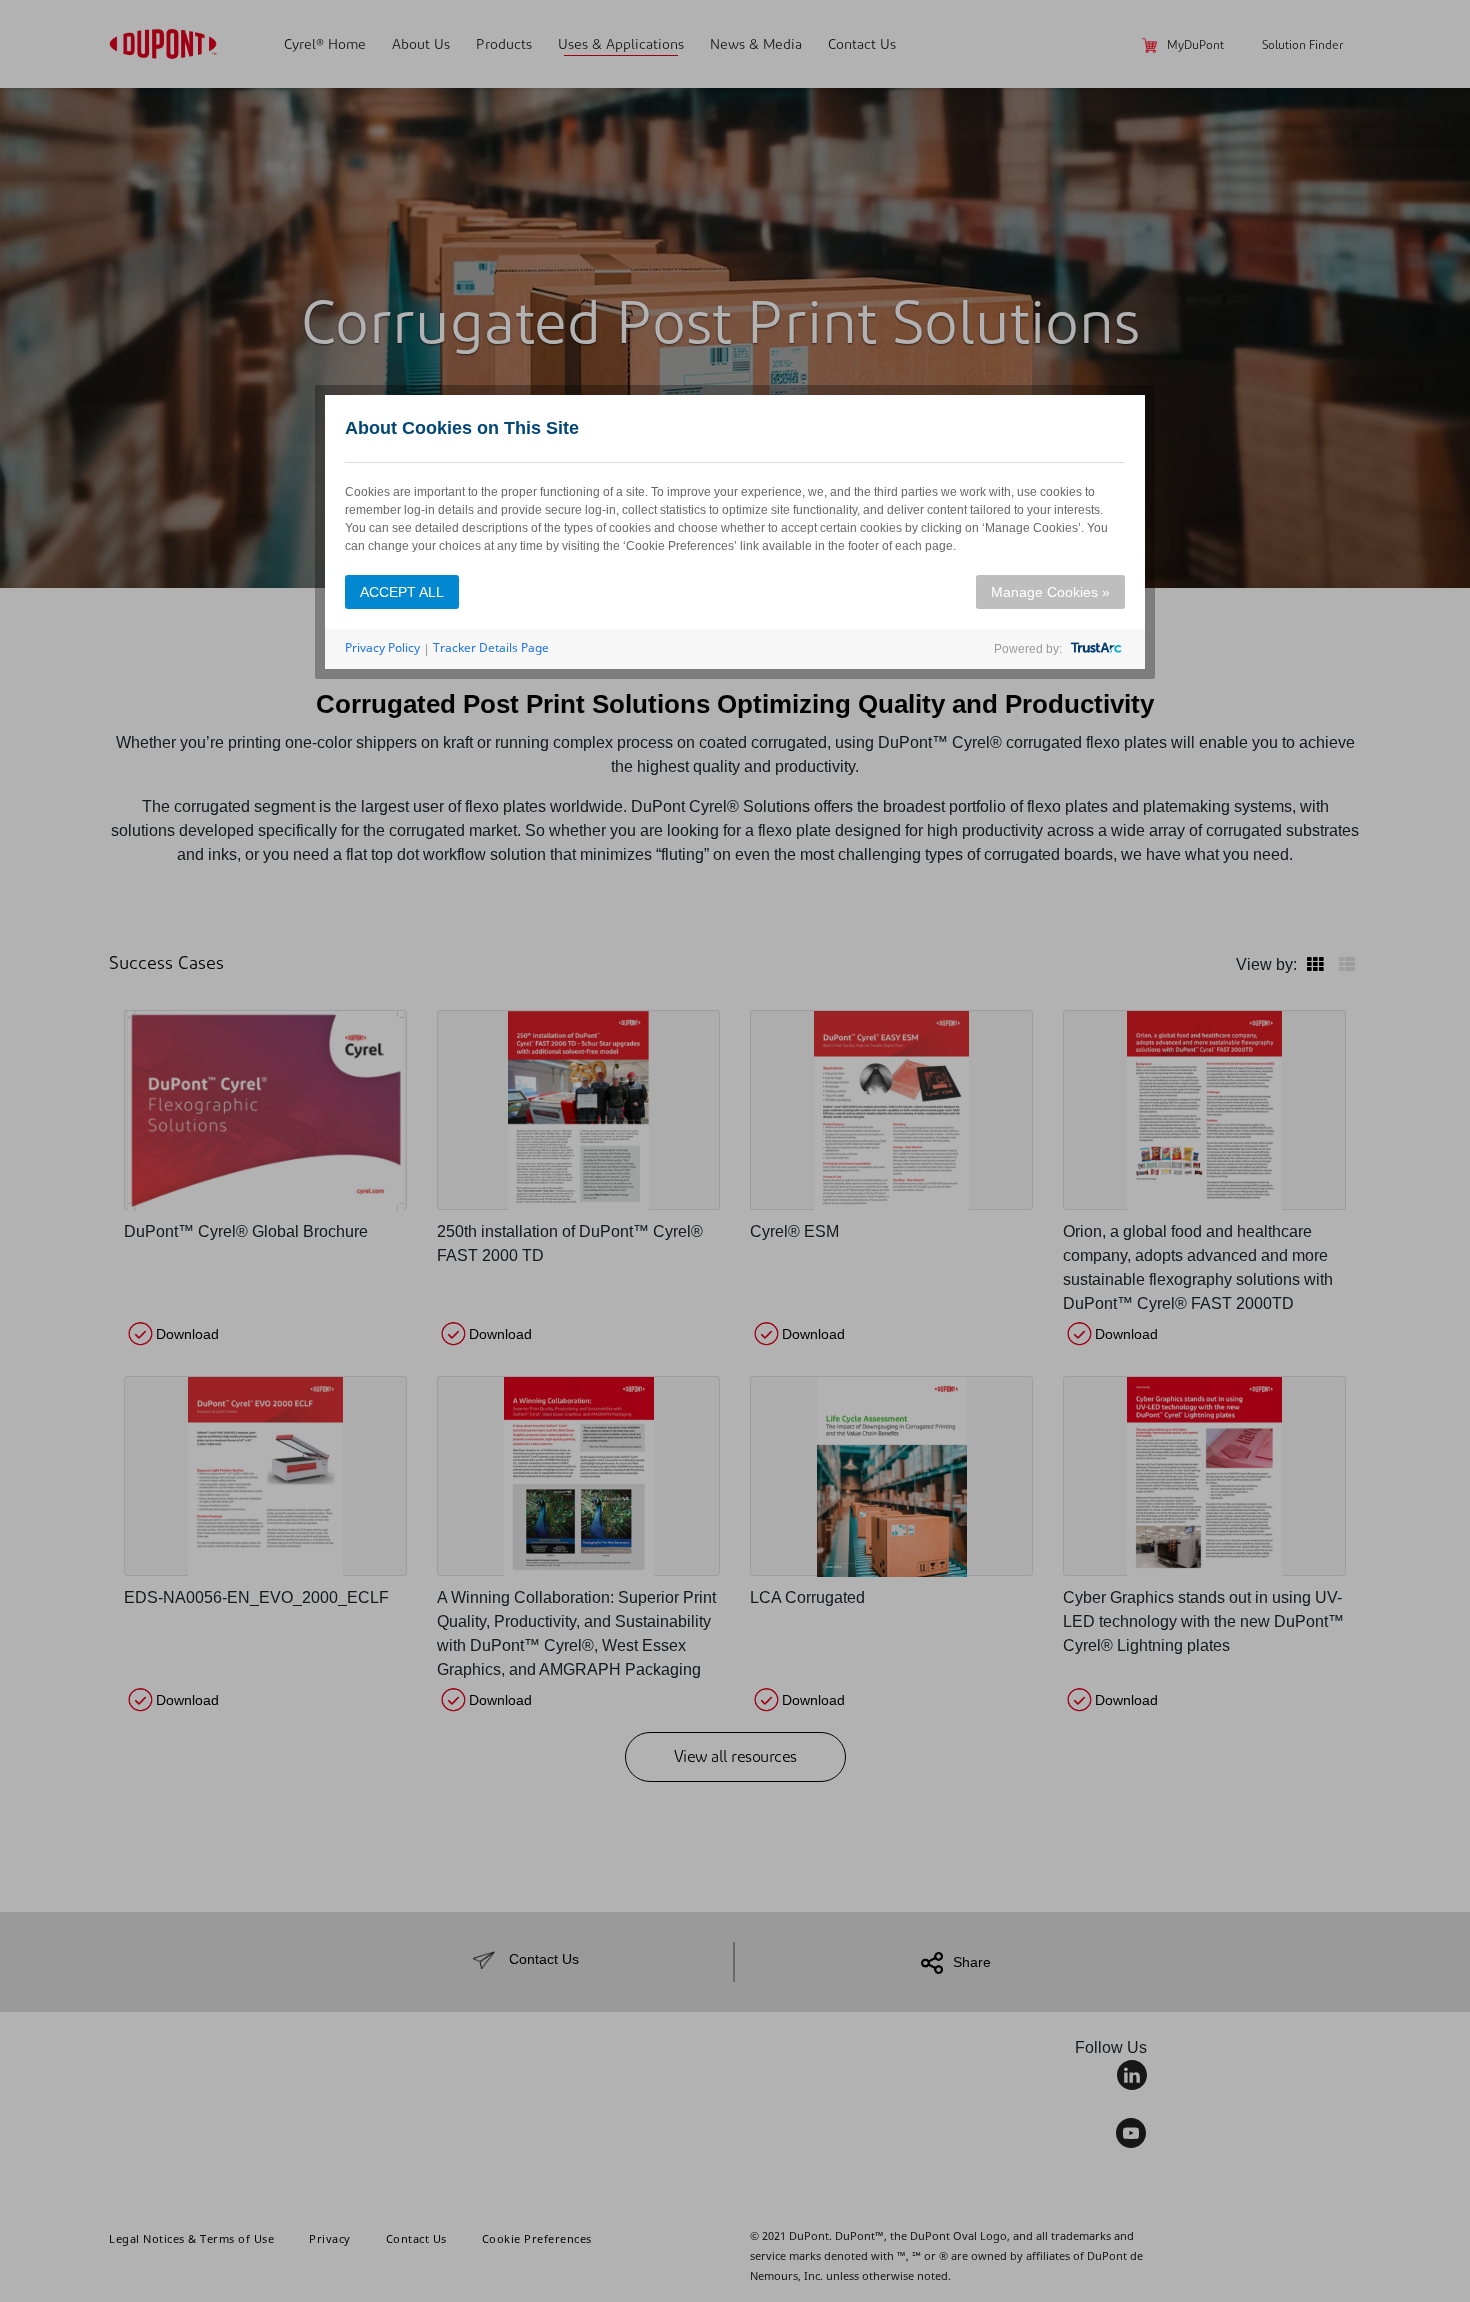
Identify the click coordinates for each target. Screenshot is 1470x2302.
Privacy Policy (382, 647)
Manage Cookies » (1050, 592)
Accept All (402, 592)
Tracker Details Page (491, 647)
